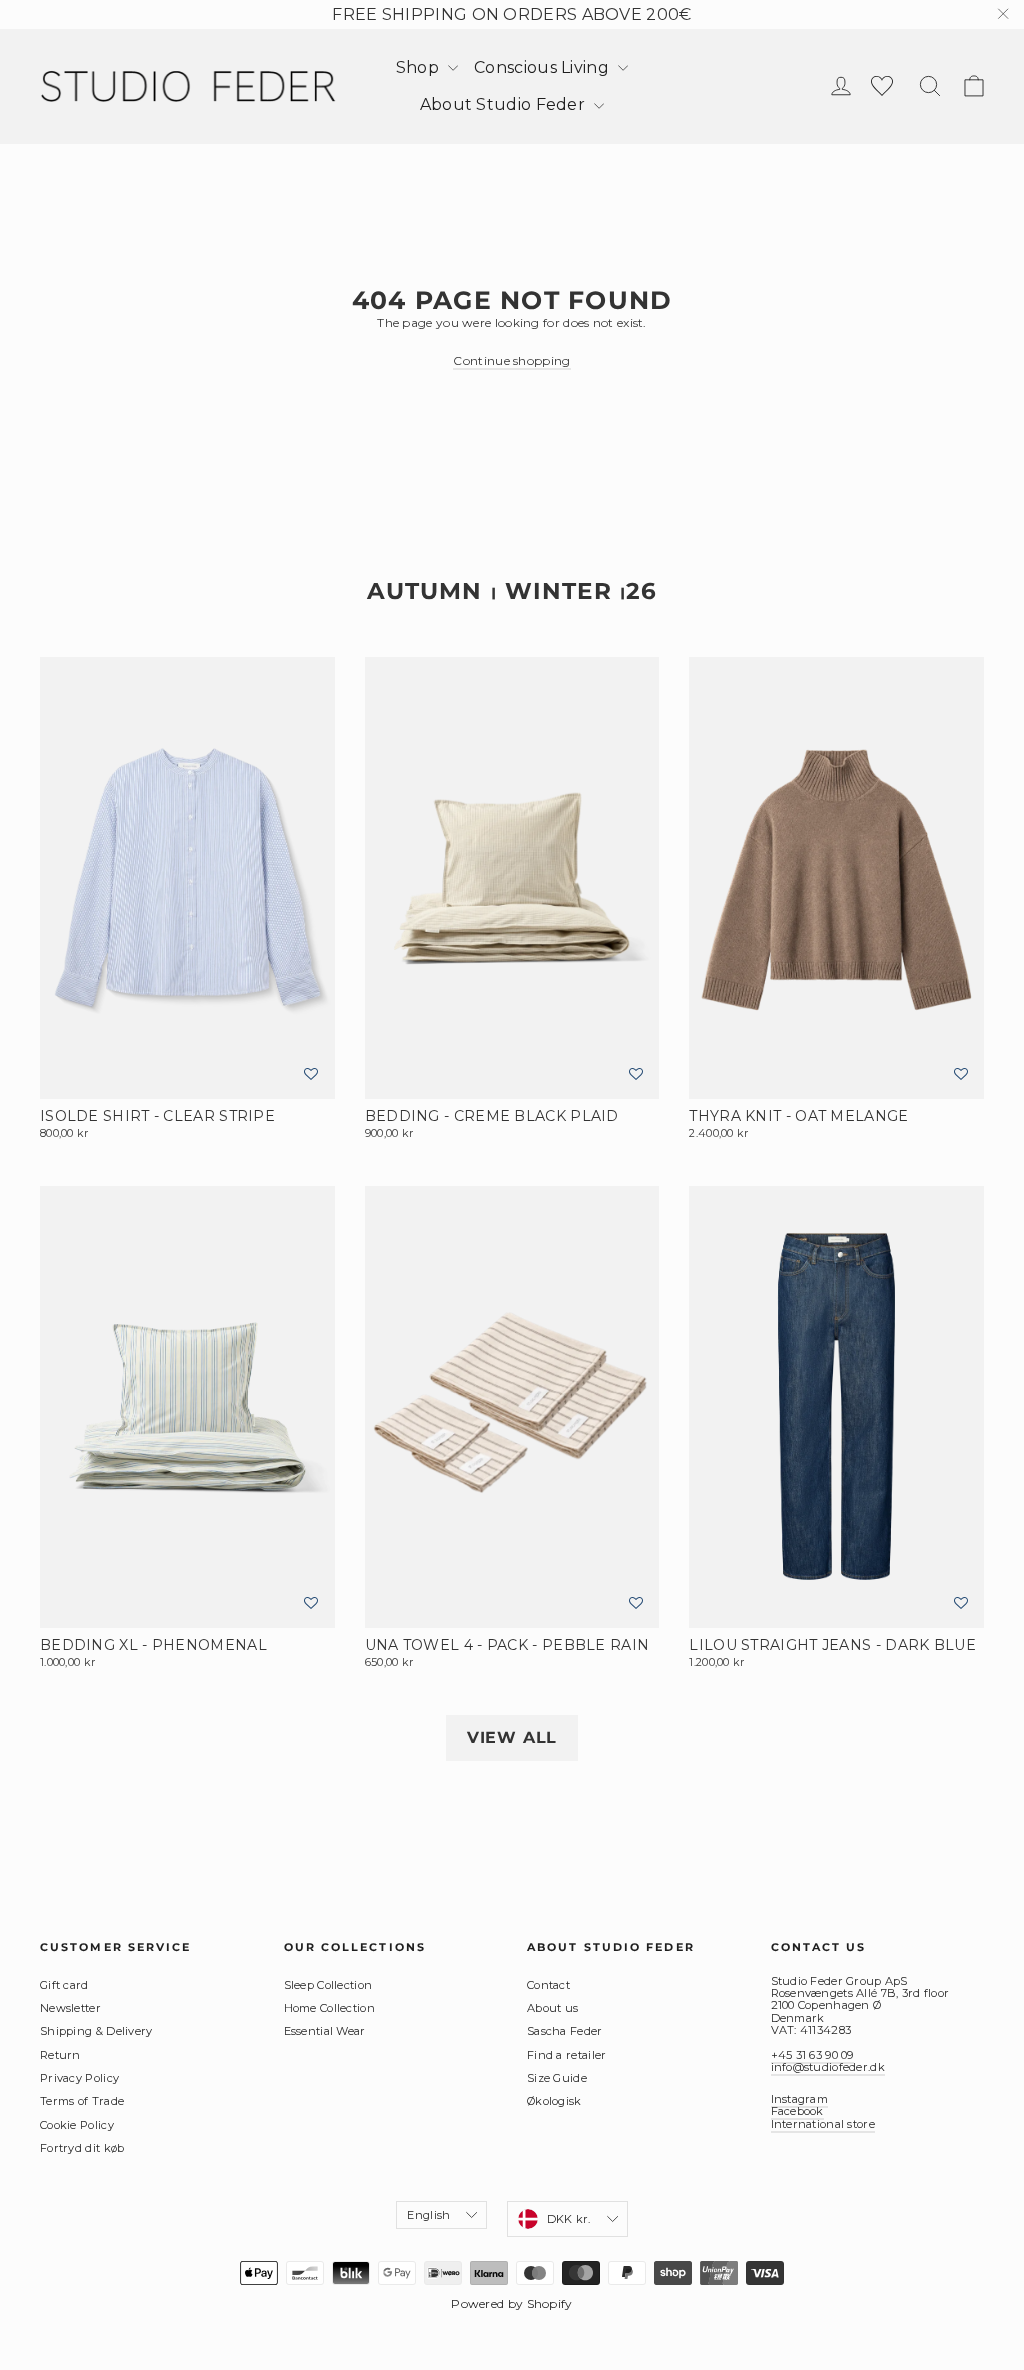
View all (512, 1737)
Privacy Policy (79, 2078)
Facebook (797, 2111)
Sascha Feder (565, 2031)
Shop (420, 67)
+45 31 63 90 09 (812, 2055)
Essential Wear (325, 2031)
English (428, 2215)
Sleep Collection (328, 1985)
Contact (548, 1985)
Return (60, 2055)
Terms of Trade (82, 2101)
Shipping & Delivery (96, 2031)
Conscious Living (543, 67)
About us (552, 2008)
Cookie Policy (77, 2125)
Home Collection (330, 2008)
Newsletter (70, 2008)
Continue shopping (511, 360)
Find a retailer (567, 2055)
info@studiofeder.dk (828, 2067)
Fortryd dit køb (82, 2148)
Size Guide (557, 2078)
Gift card (64, 1985)
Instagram (800, 2099)
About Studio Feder (505, 104)
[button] (311, 1074)
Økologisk (554, 2101)
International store (823, 2124)
